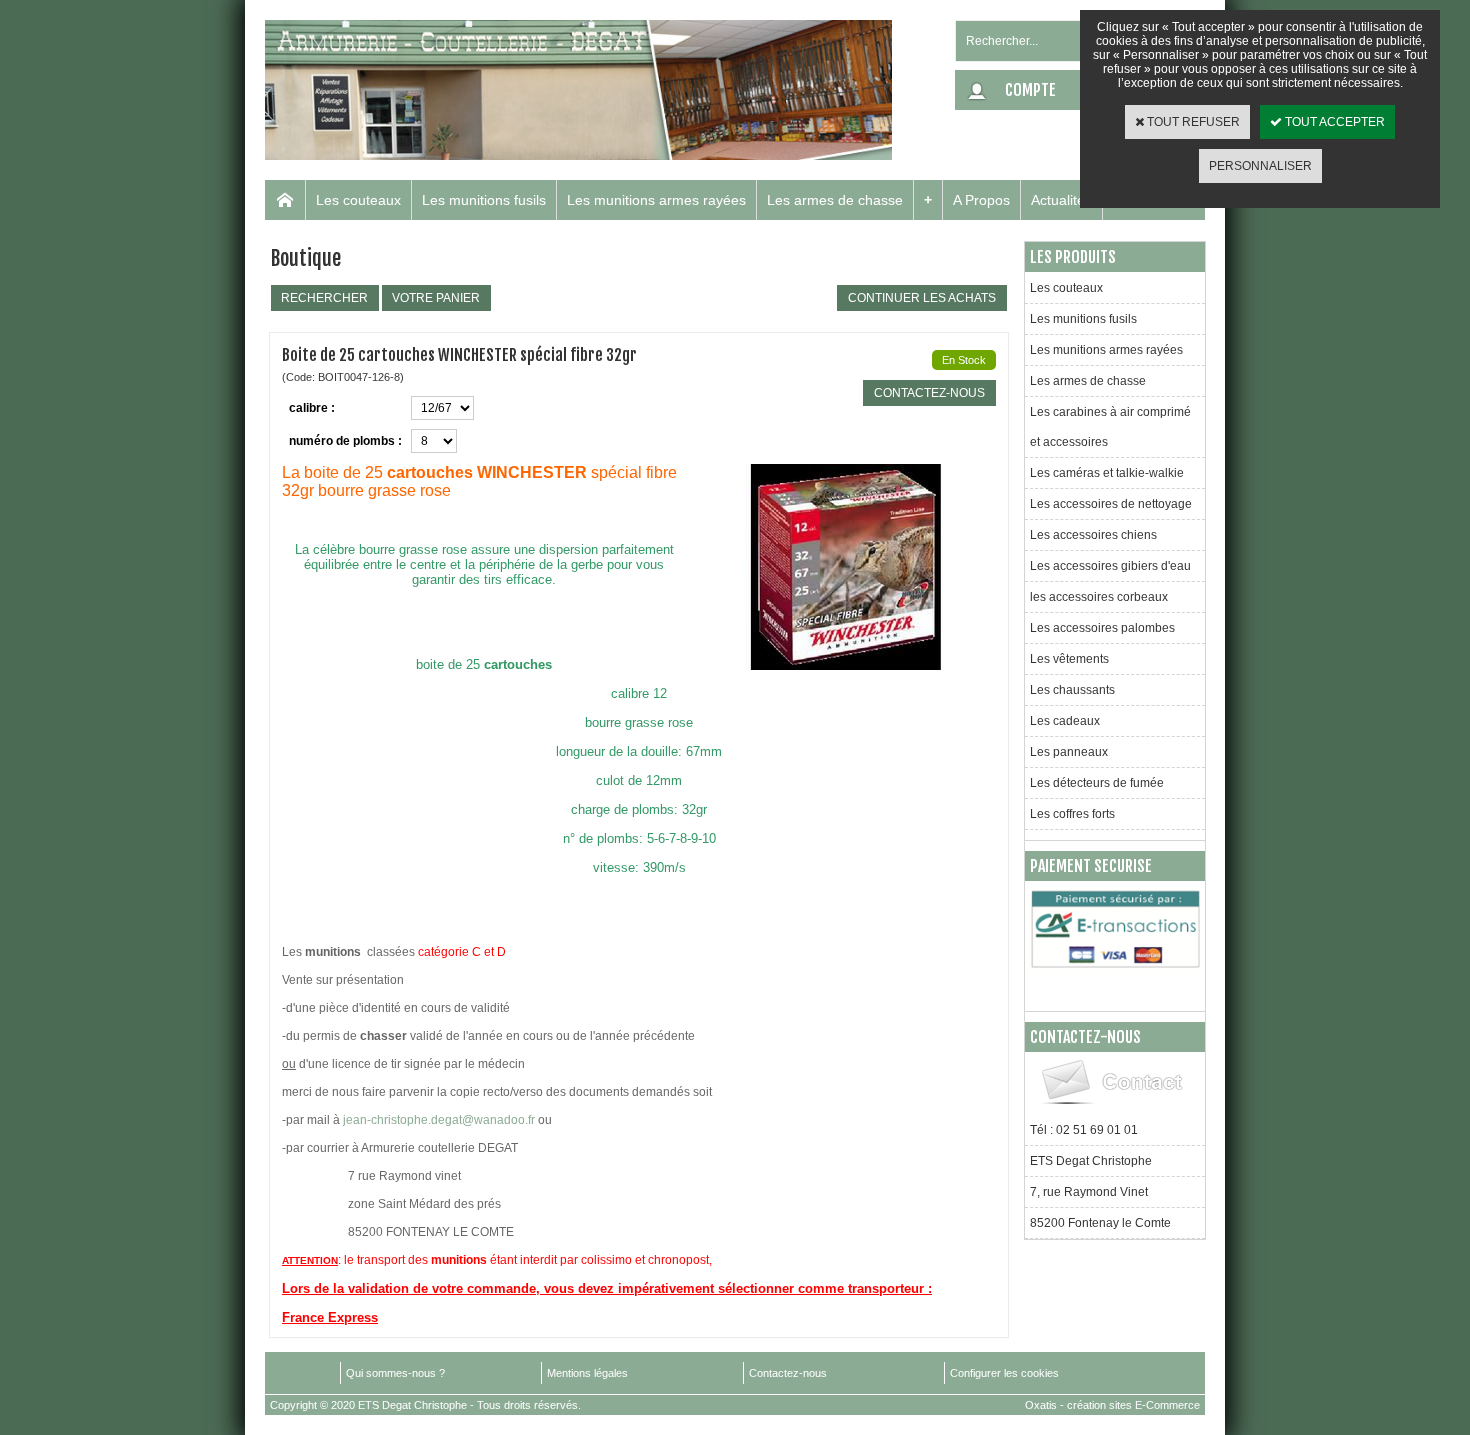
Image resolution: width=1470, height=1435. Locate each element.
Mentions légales (587, 1373)
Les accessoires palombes (1102, 628)
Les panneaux (1069, 752)
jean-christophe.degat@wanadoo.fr (439, 1120)
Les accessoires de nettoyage (1111, 504)
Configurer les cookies (1004, 1373)
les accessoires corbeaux (1099, 597)
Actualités (1061, 200)
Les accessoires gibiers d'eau (1110, 566)
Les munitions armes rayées (656, 200)
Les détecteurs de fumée (1097, 783)
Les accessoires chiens (1093, 535)
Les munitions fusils (484, 200)
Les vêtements (1069, 659)
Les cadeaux (1065, 721)
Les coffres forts (1072, 814)
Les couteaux (358, 200)
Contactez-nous (788, 1373)
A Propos (981, 200)
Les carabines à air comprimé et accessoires (1110, 427)
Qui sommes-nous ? (395, 1373)
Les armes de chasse (835, 200)
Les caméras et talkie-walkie (1107, 473)
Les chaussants (1072, 690)
